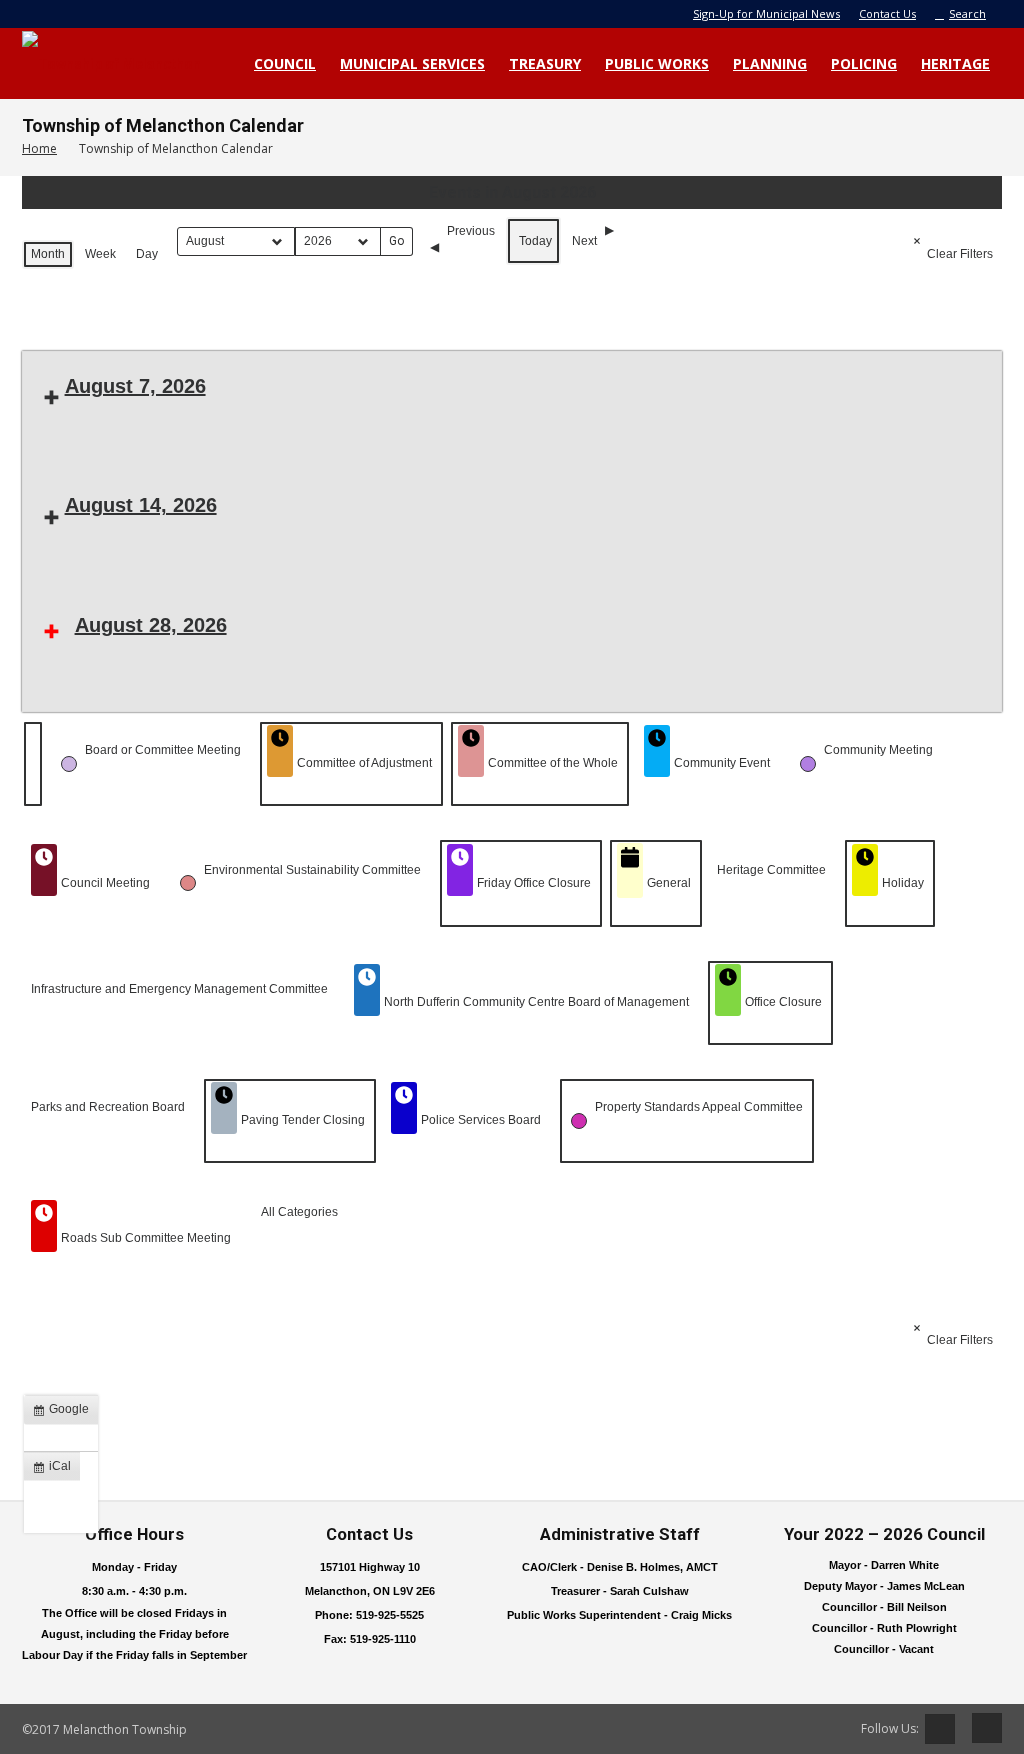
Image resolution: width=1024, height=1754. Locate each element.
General (669, 883)
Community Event (722, 763)
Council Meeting (105, 883)
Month (48, 254)
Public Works (657, 63)
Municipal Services (412, 63)
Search (967, 13)
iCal (56, 1470)
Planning (770, 63)
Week (100, 254)
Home (39, 148)
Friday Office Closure (534, 883)
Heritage (955, 63)
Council (285, 63)
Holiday (903, 883)
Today (535, 241)
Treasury (545, 63)
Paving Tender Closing (303, 1120)
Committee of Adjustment (364, 763)
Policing (864, 63)
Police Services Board (481, 1120)
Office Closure (783, 1002)
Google (65, 1413)
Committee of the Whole (553, 763)
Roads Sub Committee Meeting (146, 1238)
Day (147, 254)
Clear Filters (960, 254)
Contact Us (887, 13)
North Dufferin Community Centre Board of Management (536, 1002)
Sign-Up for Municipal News (766, 13)
